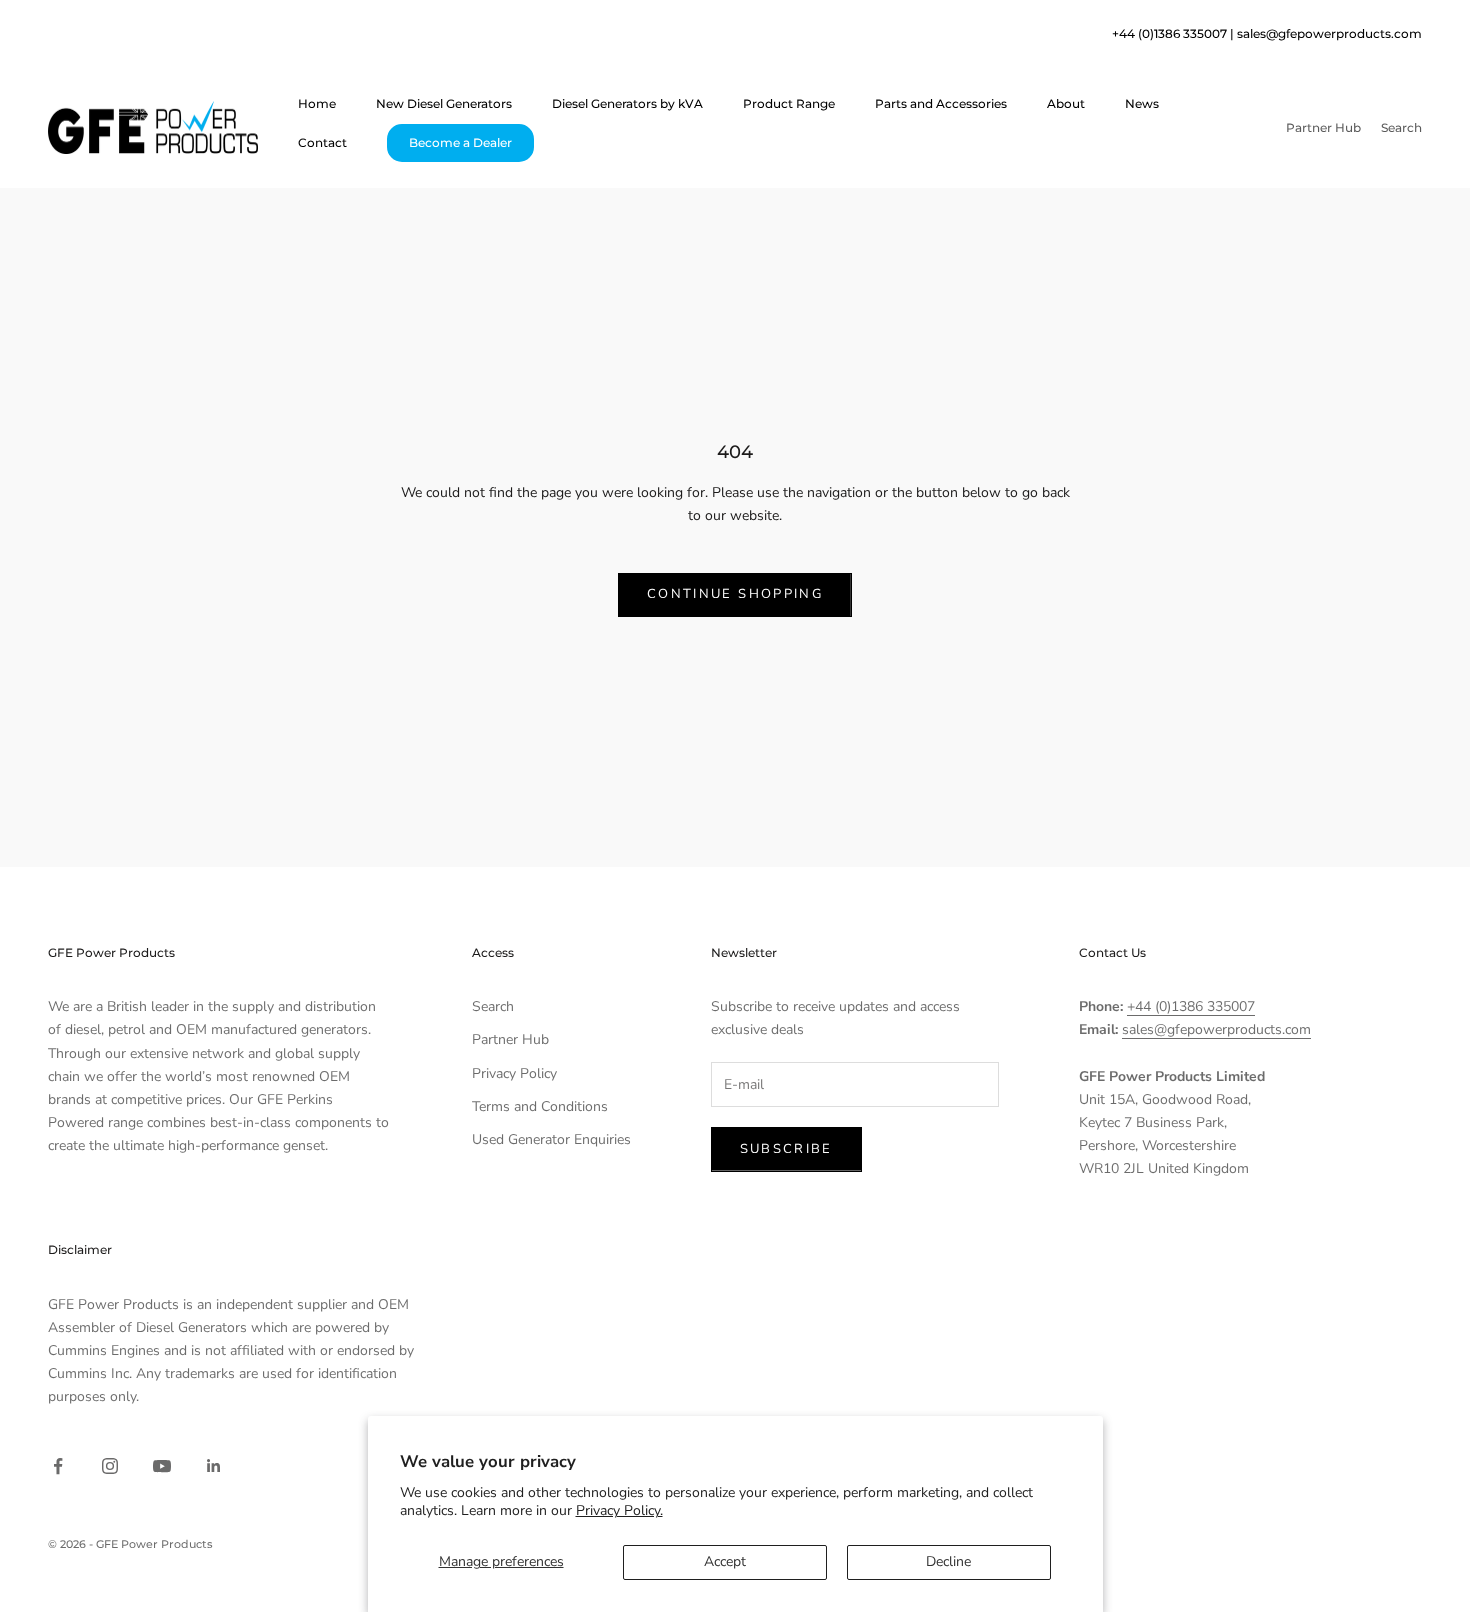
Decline (948, 1561)
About (1066, 102)
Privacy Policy (514, 1073)
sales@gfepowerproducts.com (1329, 33)
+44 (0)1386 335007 (1191, 1006)
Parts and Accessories (941, 102)
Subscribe (786, 1149)
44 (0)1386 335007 (1173, 33)
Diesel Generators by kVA (627, 102)
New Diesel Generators (444, 102)
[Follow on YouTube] (162, 1466)
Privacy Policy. (619, 1510)
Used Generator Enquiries (551, 1139)
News (1142, 102)
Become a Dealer (460, 142)
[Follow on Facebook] (58, 1466)
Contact (322, 142)
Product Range (789, 102)
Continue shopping (735, 594)
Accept (725, 1561)
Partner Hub (510, 1039)
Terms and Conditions (540, 1106)
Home (317, 102)
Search (493, 1006)
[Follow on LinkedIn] (214, 1466)
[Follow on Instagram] (110, 1466)
